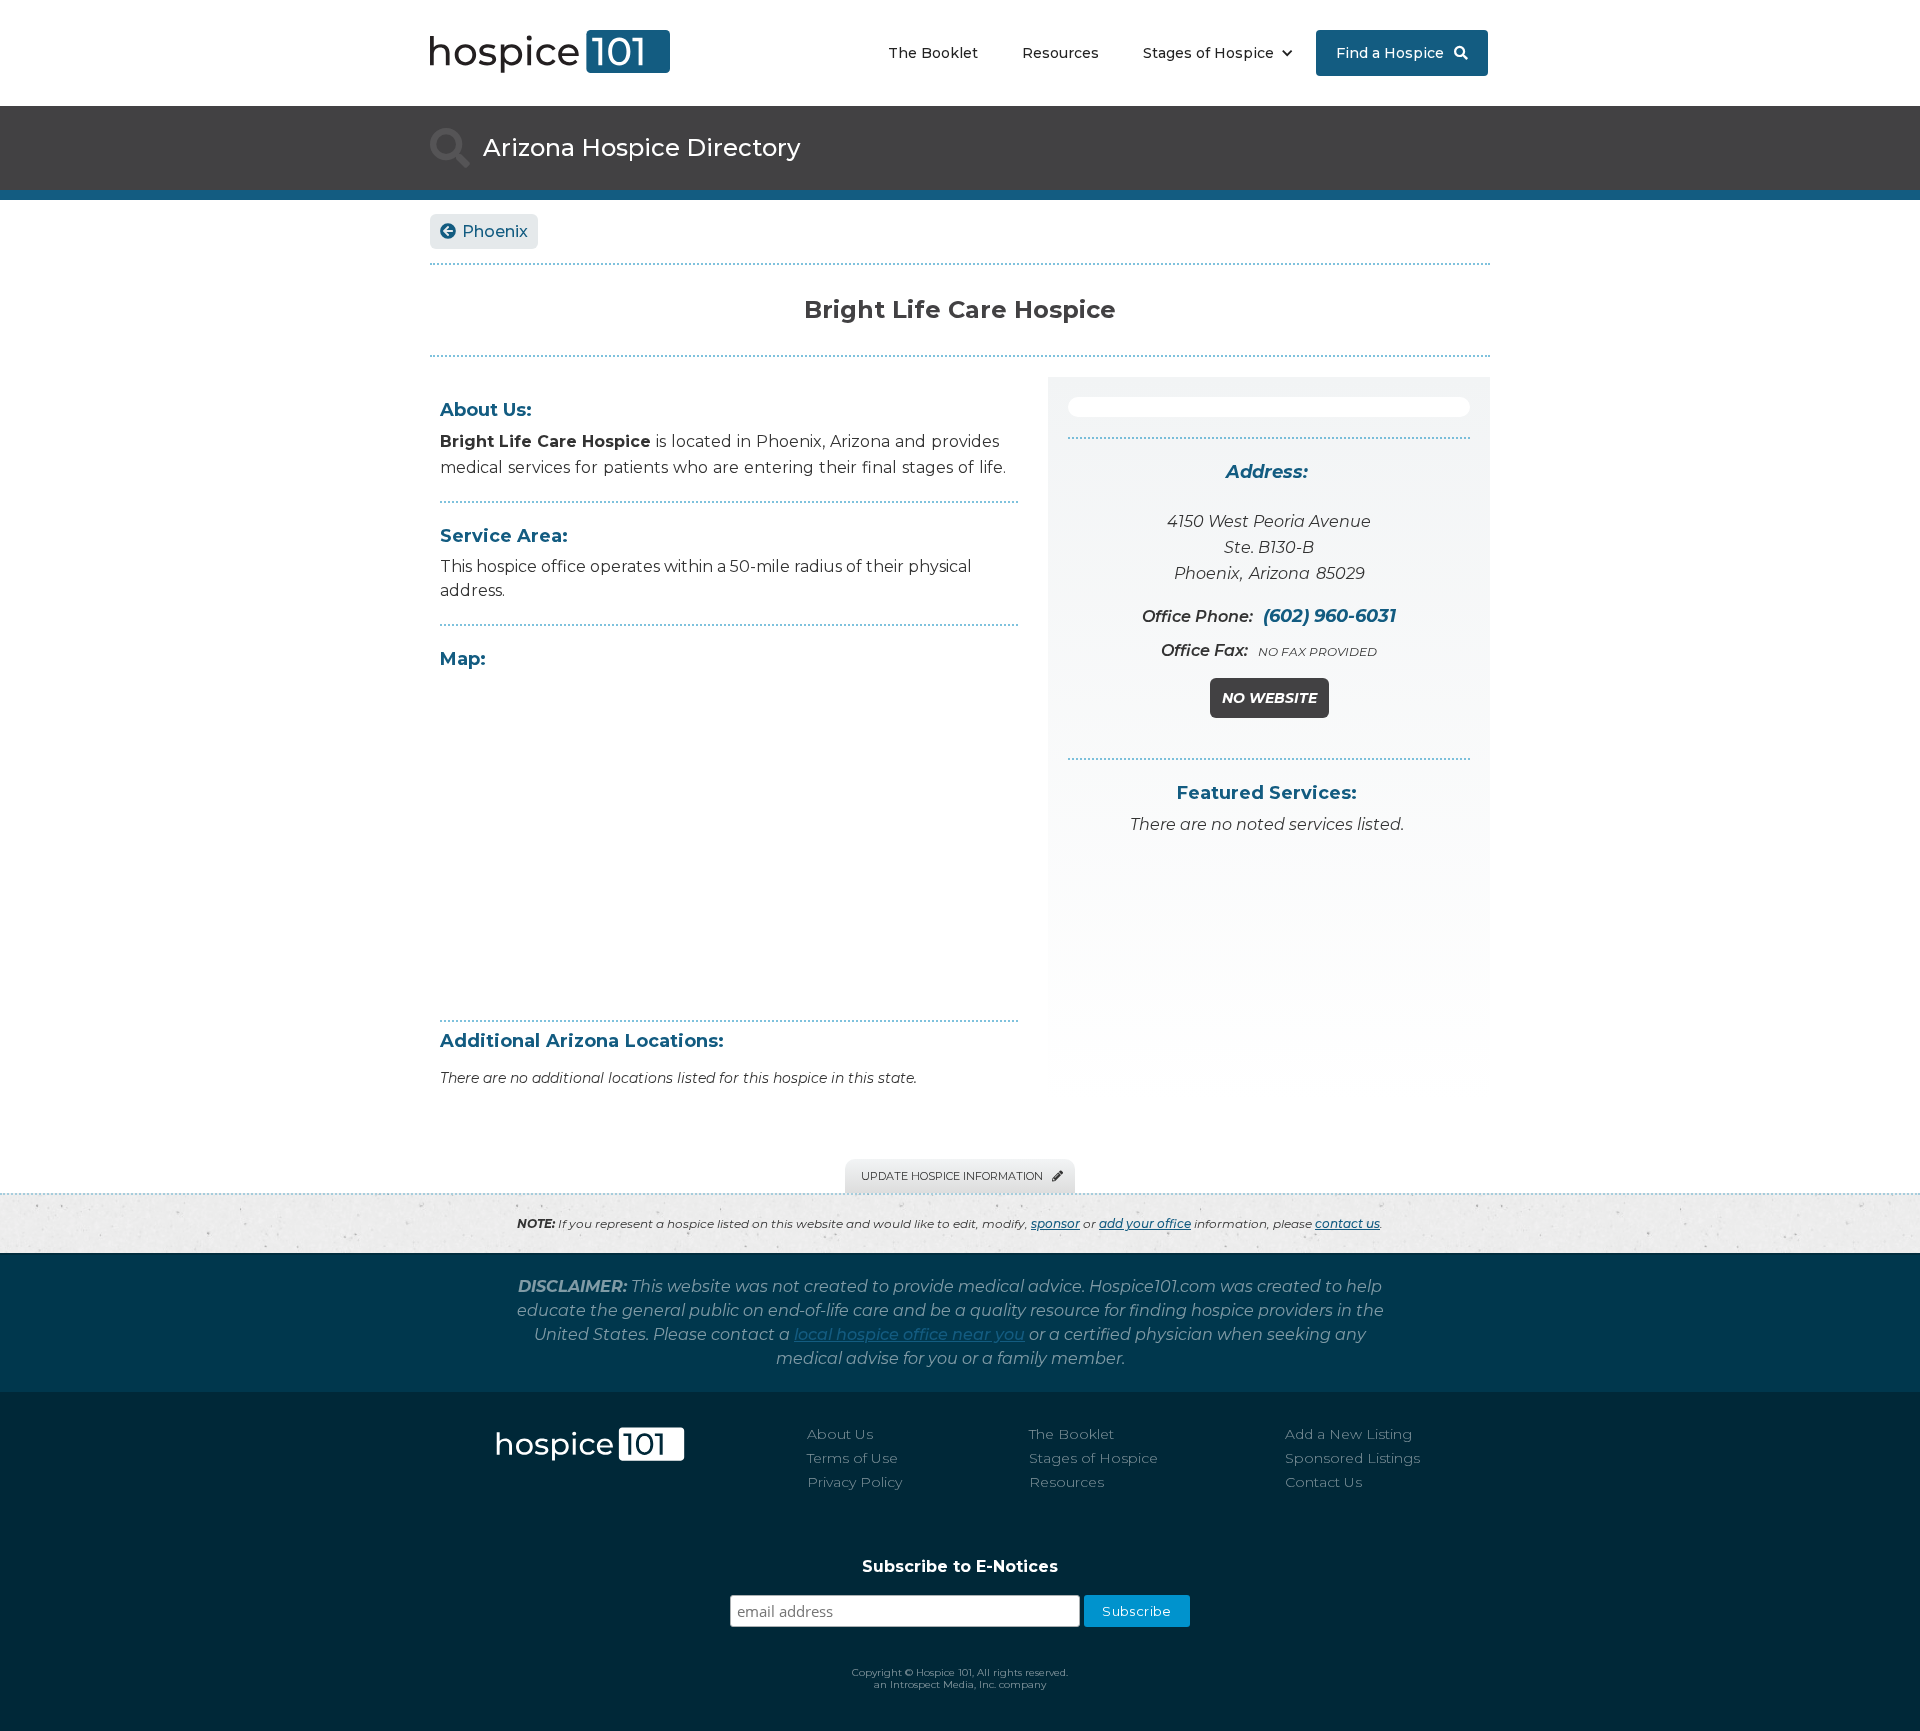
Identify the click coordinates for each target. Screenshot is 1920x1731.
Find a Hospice (1402, 53)
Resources (1060, 53)
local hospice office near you (909, 1334)
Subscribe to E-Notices (960, 1566)
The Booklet (933, 53)
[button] (1213, 53)
